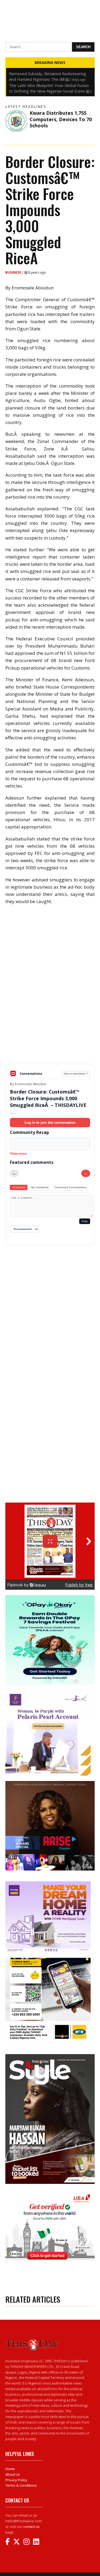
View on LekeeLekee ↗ (76, 1074)
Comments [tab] (19, 1187)
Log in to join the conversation (50, 1123)
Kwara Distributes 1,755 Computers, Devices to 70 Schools (61, 119)
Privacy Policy (16, 2480)
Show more (18, 1154)
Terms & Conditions (21, 2485)
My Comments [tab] (40, 1187)
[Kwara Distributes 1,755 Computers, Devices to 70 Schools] (16, 121)
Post (85, 1221)
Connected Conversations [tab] (70, 1187)
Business (14, 272)
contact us (31, 2527)
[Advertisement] (50, 1026)
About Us (13, 2474)
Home (10, 2469)
